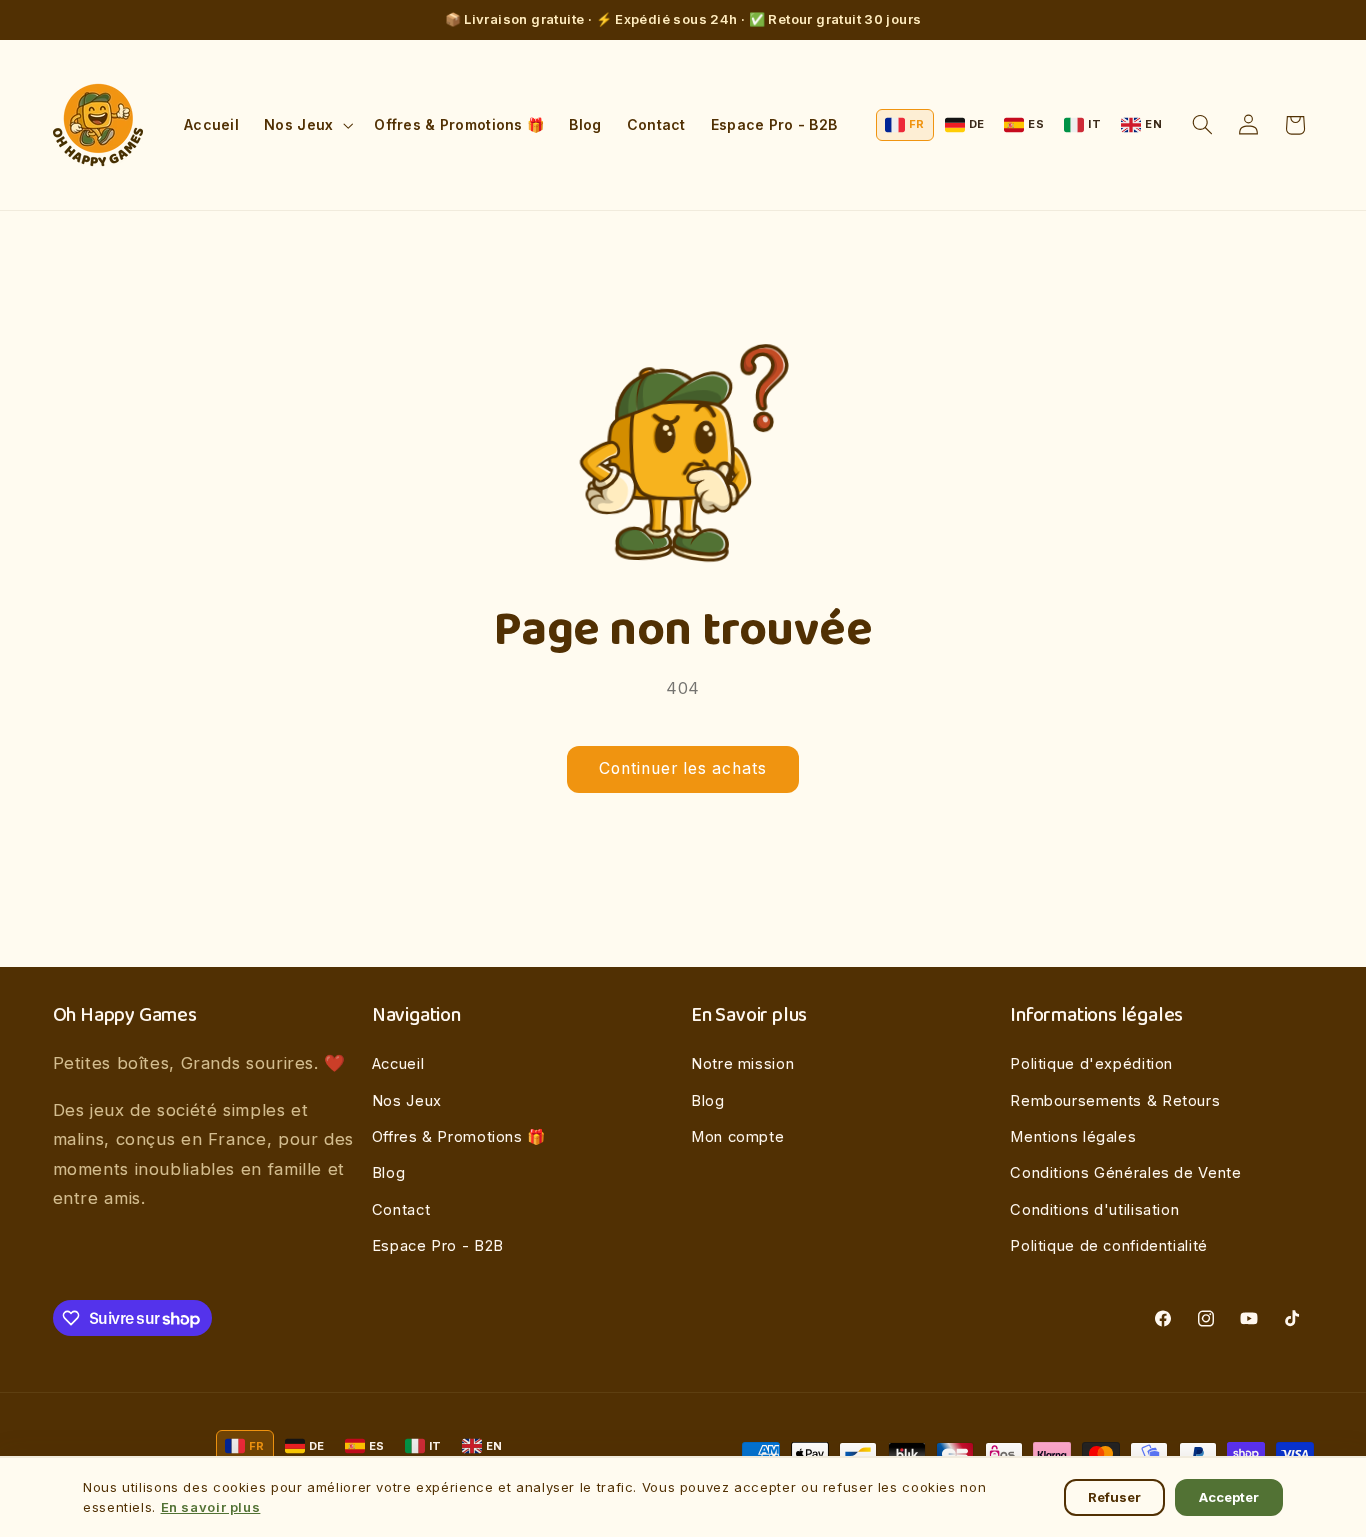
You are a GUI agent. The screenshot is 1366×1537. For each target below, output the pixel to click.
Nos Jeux (407, 1101)
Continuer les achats (683, 768)
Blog (389, 1173)
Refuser (1114, 1497)
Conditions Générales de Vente (1125, 1173)
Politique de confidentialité (1109, 1246)
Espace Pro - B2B (438, 1246)
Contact (401, 1210)
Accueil (398, 1064)
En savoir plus (211, 1507)
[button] (307, 124)
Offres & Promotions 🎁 (459, 1137)
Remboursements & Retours (1115, 1101)
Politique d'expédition (1091, 1064)
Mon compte (737, 1137)
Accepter (1229, 1497)
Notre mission (742, 1064)
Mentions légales (1073, 1137)
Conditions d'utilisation (1094, 1210)
